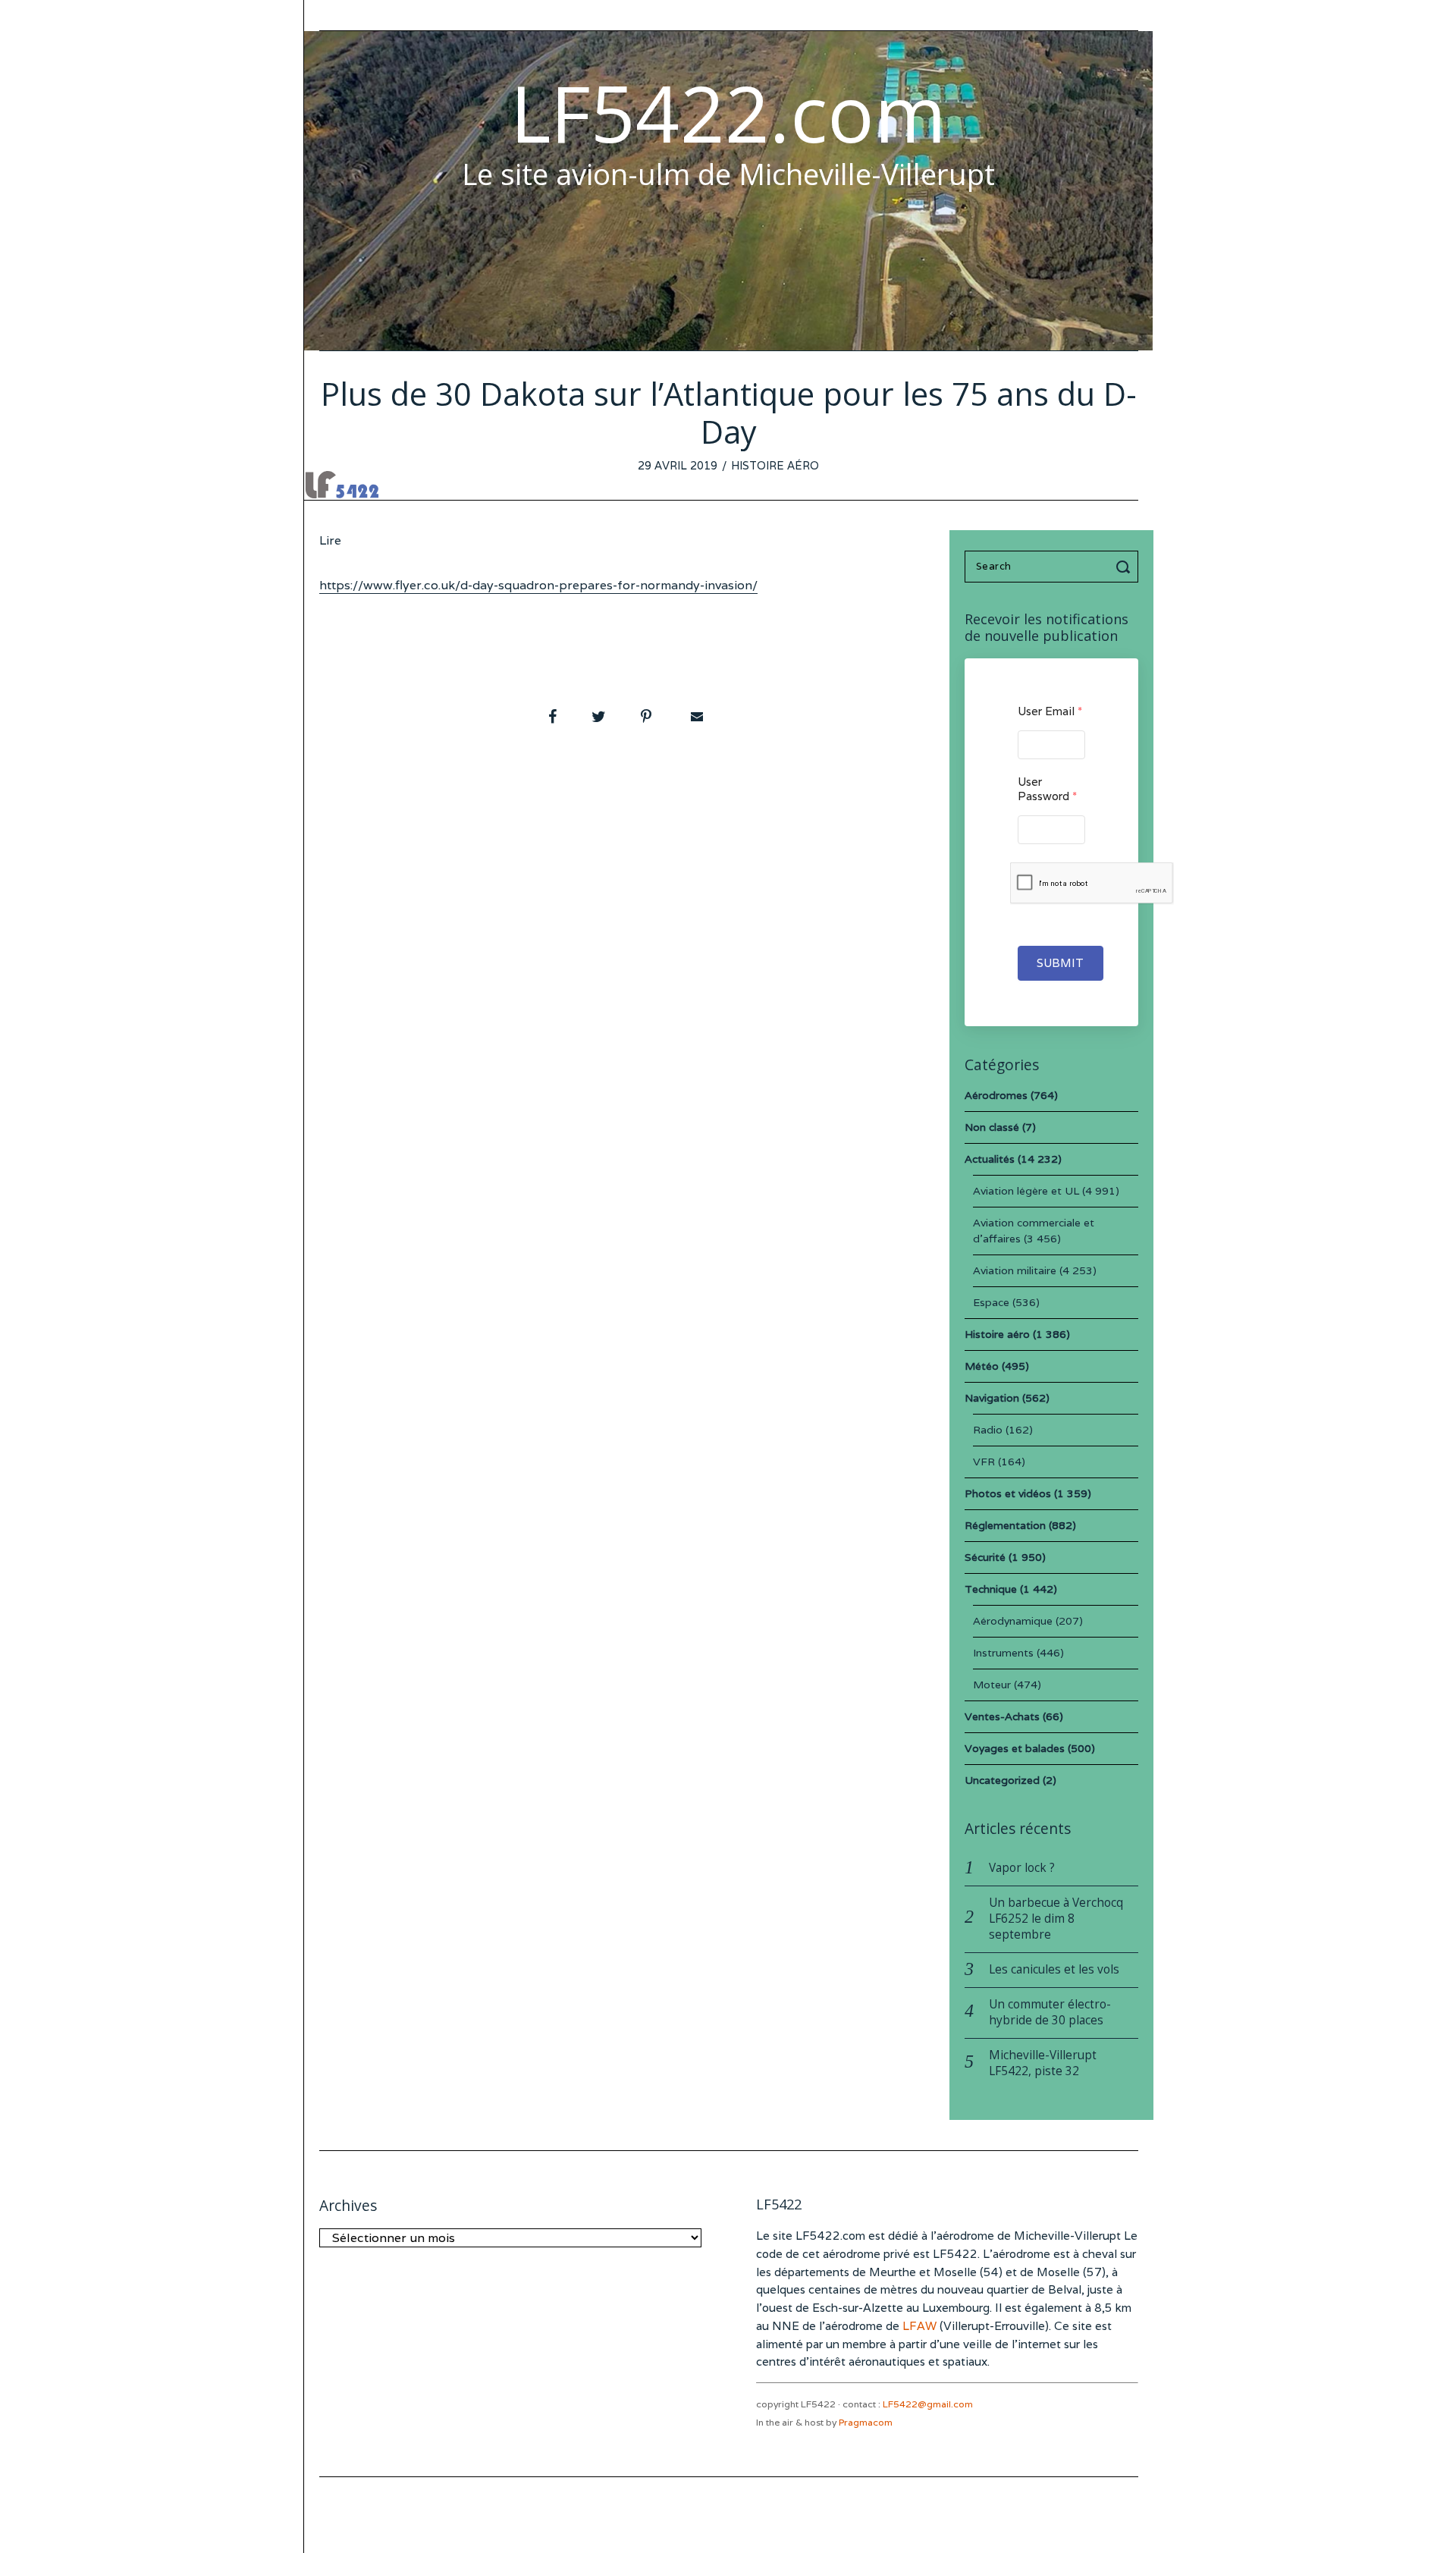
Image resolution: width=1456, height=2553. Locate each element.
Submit (1061, 963)
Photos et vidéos (1008, 1493)
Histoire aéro (775, 465)
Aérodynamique (1013, 1621)
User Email (1050, 711)
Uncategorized (1002, 1780)
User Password (1047, 789)
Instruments (1003, 1653)
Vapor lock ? (1022, 1868)
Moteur (992, 1685)
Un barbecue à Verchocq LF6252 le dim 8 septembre (1056, 1919)
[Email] (695, 717)
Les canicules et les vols (1054, 1969)
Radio (988, 1430)
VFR (984, 1462)
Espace (991, 1302)
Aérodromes (996, 1095)
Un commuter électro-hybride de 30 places (1050, 2012)
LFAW (919, 2326)
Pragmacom (866, 2422)
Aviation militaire (1015, 1270)
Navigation (992, 1398)
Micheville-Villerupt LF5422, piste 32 (1043, 2063)
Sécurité (985, 1557)
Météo (982, 1366)
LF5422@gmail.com (928, 2404)
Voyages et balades (1015, 1748)
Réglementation (1005, 1525)
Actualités (990, 1159)
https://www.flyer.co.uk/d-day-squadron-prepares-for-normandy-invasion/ (538, 585)
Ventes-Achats (1002, 1716)
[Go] (1125, 567)
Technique (991, 1589)
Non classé (992, 1127)
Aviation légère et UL (1026, 1191)
